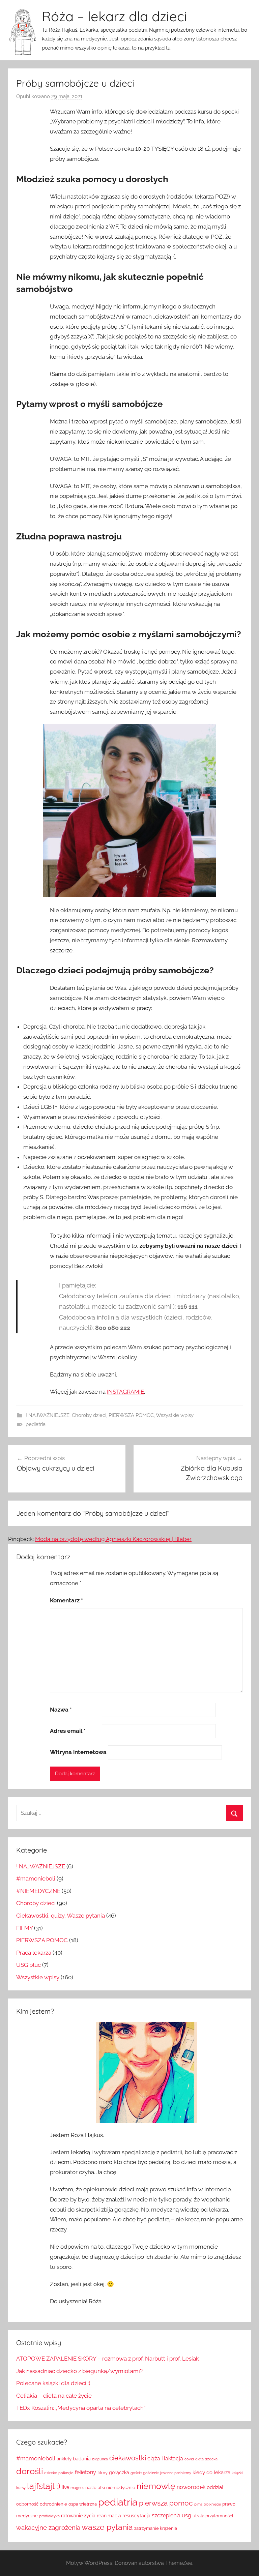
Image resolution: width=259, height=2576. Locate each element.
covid (189, 2459)
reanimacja (109, 2516)
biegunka (100, 2459)
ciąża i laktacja (165, 2459)
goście (136, 2473)
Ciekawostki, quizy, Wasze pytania (61, 1916)
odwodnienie (53, 2504)
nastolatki (95, 2488)
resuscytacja (136, 2516)
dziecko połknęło (59, 2473)
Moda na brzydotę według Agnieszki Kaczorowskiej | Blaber (113, 1539)
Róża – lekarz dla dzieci (114, 16)
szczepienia (166, 2515)
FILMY (24, 1928)
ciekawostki (128, 2458)
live (65, 2487)
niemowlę (156, 2486)
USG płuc (28, 1965)
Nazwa (61, 1710)
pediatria (36, 1424)
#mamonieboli (36, 1878)
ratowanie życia (78, 2516)
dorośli (30, 2471)
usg (186, 2515)
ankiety (64, 2459)
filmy (103, 2473)
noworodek (191, 2487)
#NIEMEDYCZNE (38, 1891)
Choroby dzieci (89, 1415)
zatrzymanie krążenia (156, 2528)
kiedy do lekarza (211, 2473)
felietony (85, 2472)
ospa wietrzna (83, 2504)
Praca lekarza (34, 1953)
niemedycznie (121, 2488)
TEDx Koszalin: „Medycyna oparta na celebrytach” (81, 2408)
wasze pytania (107, 2527)
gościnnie (151, 2473)
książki (237, 2473)
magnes (77, 2488)
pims (198, 2504)
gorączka (119, 2473)
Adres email (68, 1731)
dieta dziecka (206, 2459)
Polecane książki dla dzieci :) (53, 2383)
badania (82, 2459)
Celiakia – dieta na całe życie (54, 2396)
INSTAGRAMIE (125, 1392)
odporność (27, 2504)
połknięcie (212, 2504)
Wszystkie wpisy (175, 1415)
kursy (21, 2488)
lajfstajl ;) (44, 2486)
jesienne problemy (176, 2473)
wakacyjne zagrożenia (48, 2528)
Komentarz (66, 1600)
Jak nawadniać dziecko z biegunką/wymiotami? (79, 2371)
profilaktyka (49, 2516)
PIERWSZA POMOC (131, 1415)
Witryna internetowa (78, 1752)
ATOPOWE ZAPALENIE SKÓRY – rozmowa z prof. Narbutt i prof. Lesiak (108, 2359)
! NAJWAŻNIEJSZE (48, 1415)
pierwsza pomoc (166, 2503)
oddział (215, 2487)
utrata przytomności (213, 2516)
